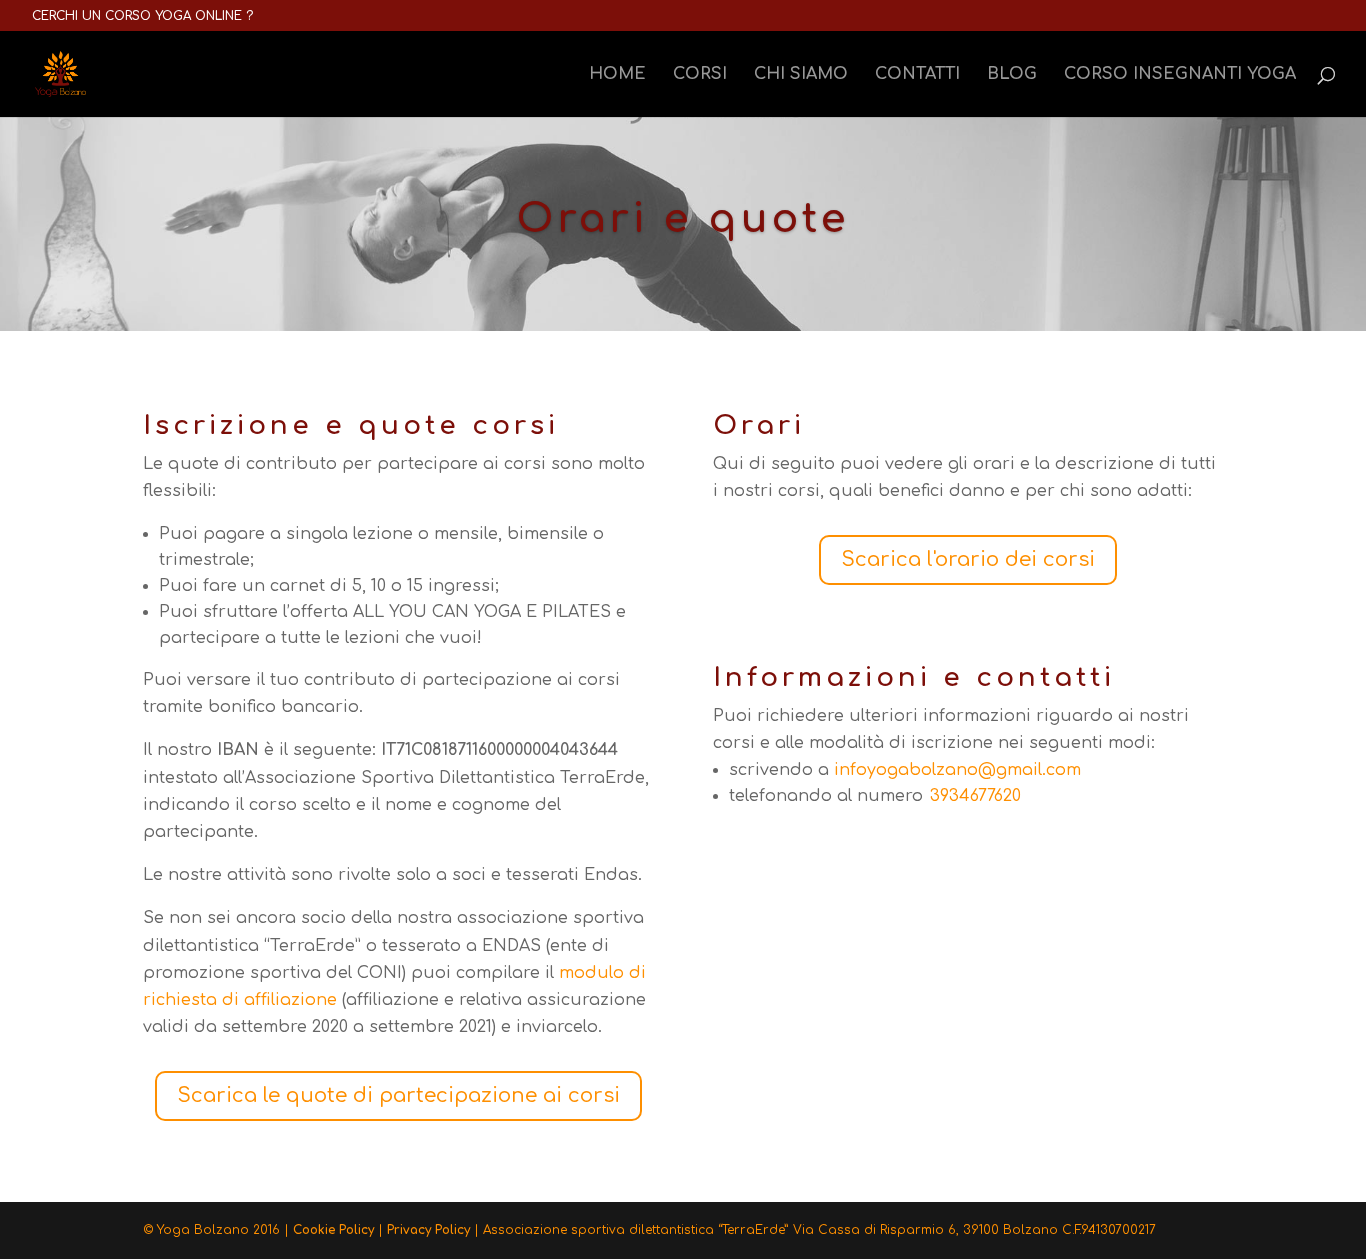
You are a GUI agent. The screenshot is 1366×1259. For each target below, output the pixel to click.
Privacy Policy (428, 1230)
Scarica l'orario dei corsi (968, 559)
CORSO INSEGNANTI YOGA (1180, 75)
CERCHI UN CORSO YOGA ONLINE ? (142, 16)
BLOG (1012, 75)
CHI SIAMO (801, 75)
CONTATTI (917, 75)
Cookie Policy (333, 1230)
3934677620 (975, 796)
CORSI (700, 75)
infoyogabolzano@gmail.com (957, 770)
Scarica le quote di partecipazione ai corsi (398, 1095)
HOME (617, 75)
